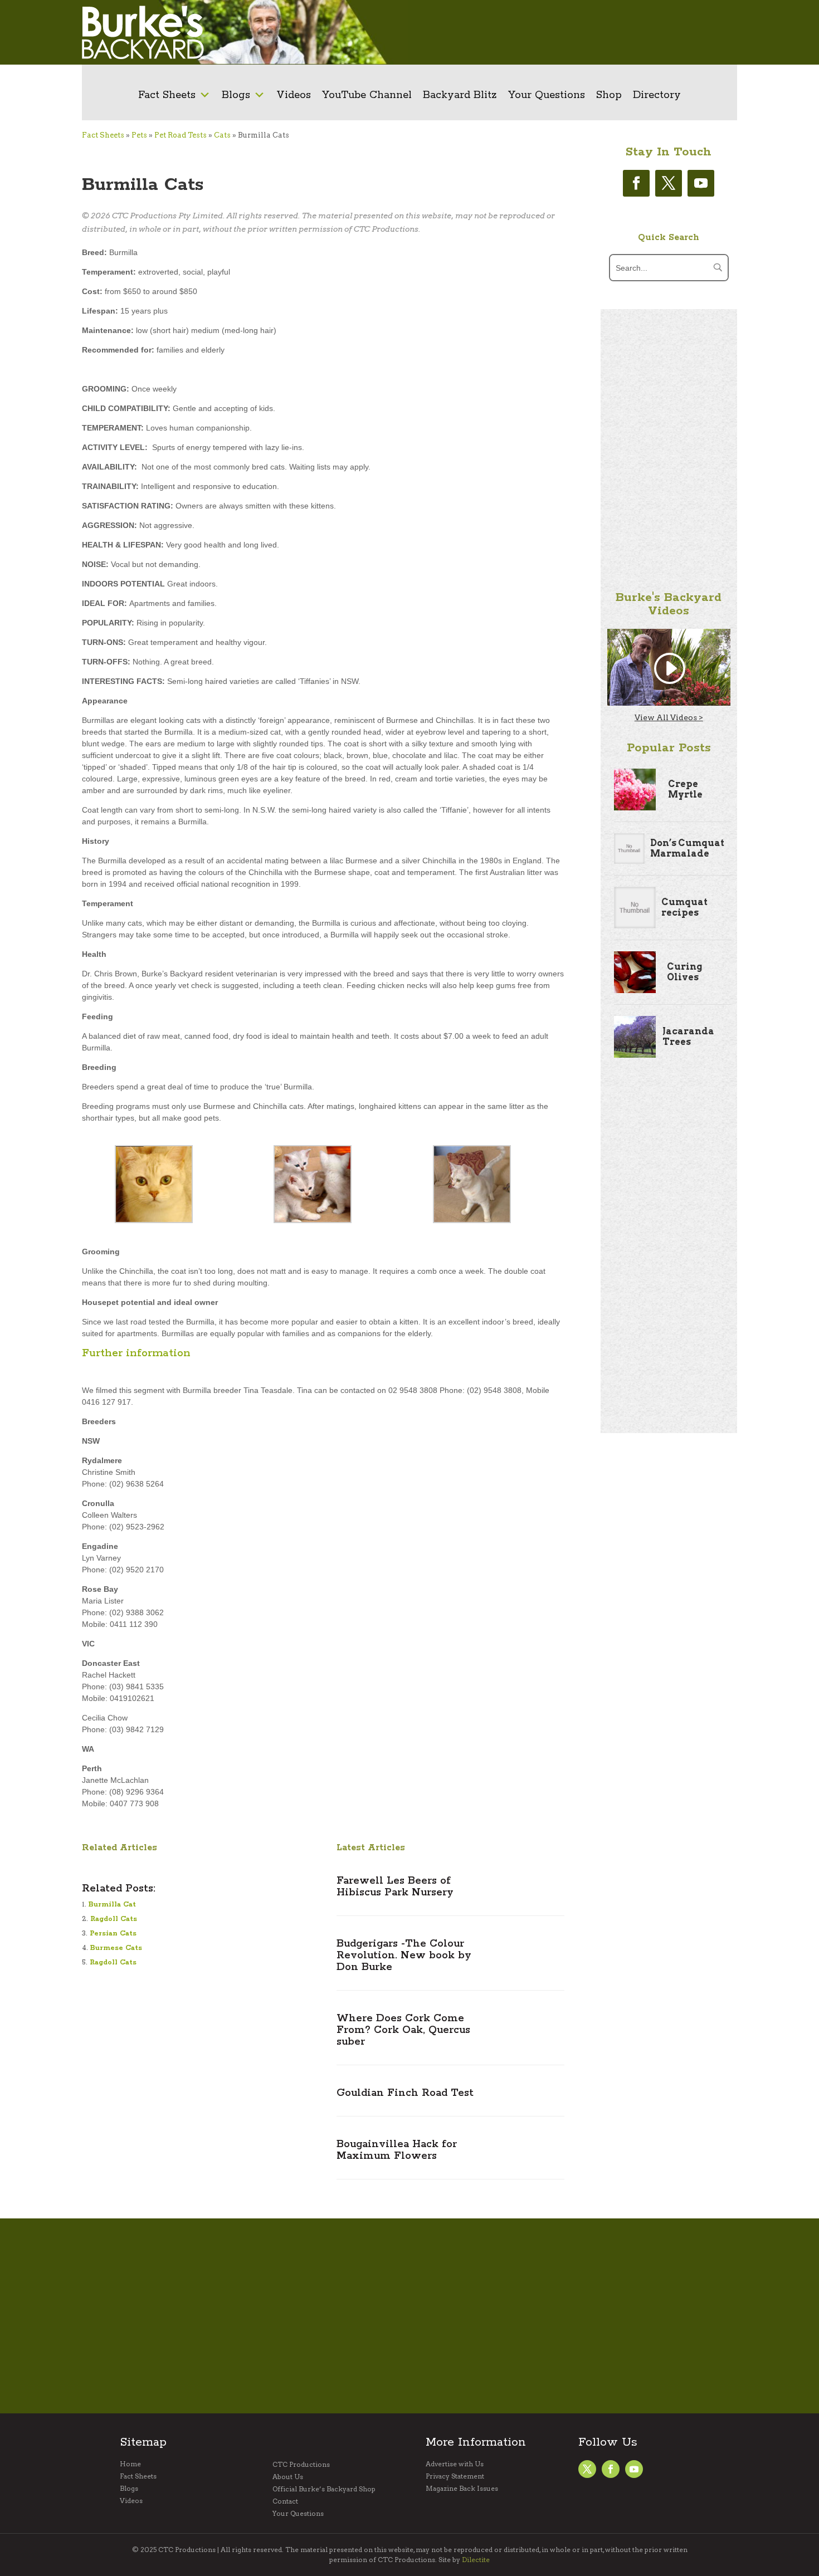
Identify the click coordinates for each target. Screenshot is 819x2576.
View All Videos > (669, 717)
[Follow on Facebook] (636, 183)
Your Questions (547, 95)
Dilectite (476, 2560)
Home (130, 2464)
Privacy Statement (455, 2476)
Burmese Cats (116, 1948)
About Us (288, 2477)
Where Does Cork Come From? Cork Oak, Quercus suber (403, 2030)
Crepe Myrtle (685, 789)
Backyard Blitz (460, 95)
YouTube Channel (367, 95)
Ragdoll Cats (114, 1919)
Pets (139, 135)
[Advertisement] (570, 32)
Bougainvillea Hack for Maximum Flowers (397, 2150)
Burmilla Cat (112, 1905)
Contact (285, 2501)
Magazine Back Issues (462, 2489)
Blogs (236, 95)
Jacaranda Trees (688, 1037)
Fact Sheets (167, 95)
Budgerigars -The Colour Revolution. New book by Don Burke (404, 1956)
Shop (609, 95)
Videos (294, 95)
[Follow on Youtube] (701, 183)
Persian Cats (113, 1934)
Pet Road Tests (181, 135)
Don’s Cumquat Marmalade (687, 848)
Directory (657, 95)
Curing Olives (684, 972)
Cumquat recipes (684, 907)
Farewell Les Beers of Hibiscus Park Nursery (395, 1887)
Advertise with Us (455, 2464)
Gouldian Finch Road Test (405, 2093)
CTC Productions (301, 2465)
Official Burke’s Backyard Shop (324, 2489)
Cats (222, 135)
